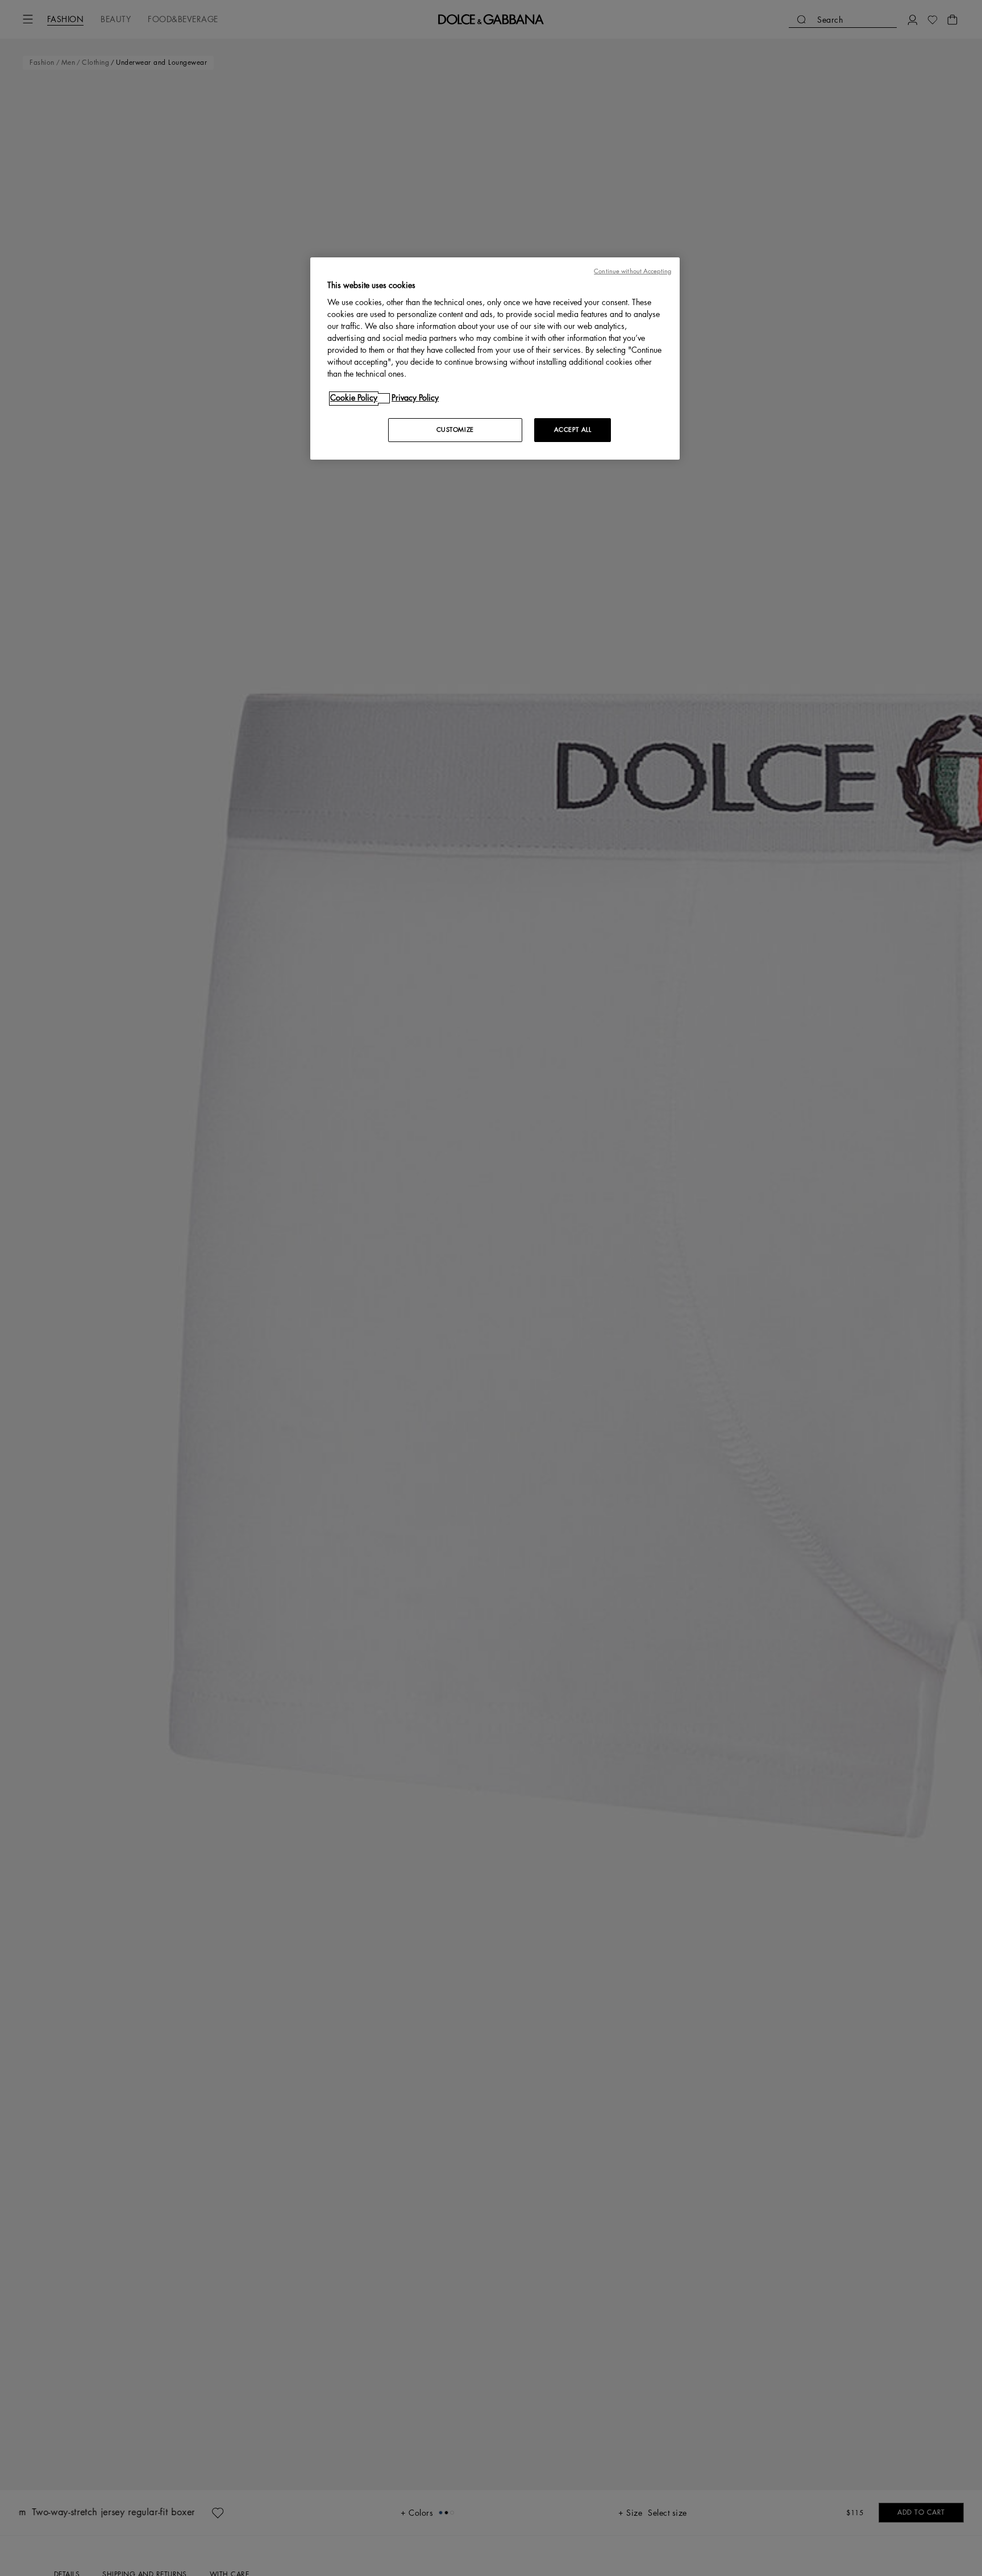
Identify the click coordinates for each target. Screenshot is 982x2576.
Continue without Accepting (633, 271)
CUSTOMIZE (455, 430)
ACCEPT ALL (573, 430)
